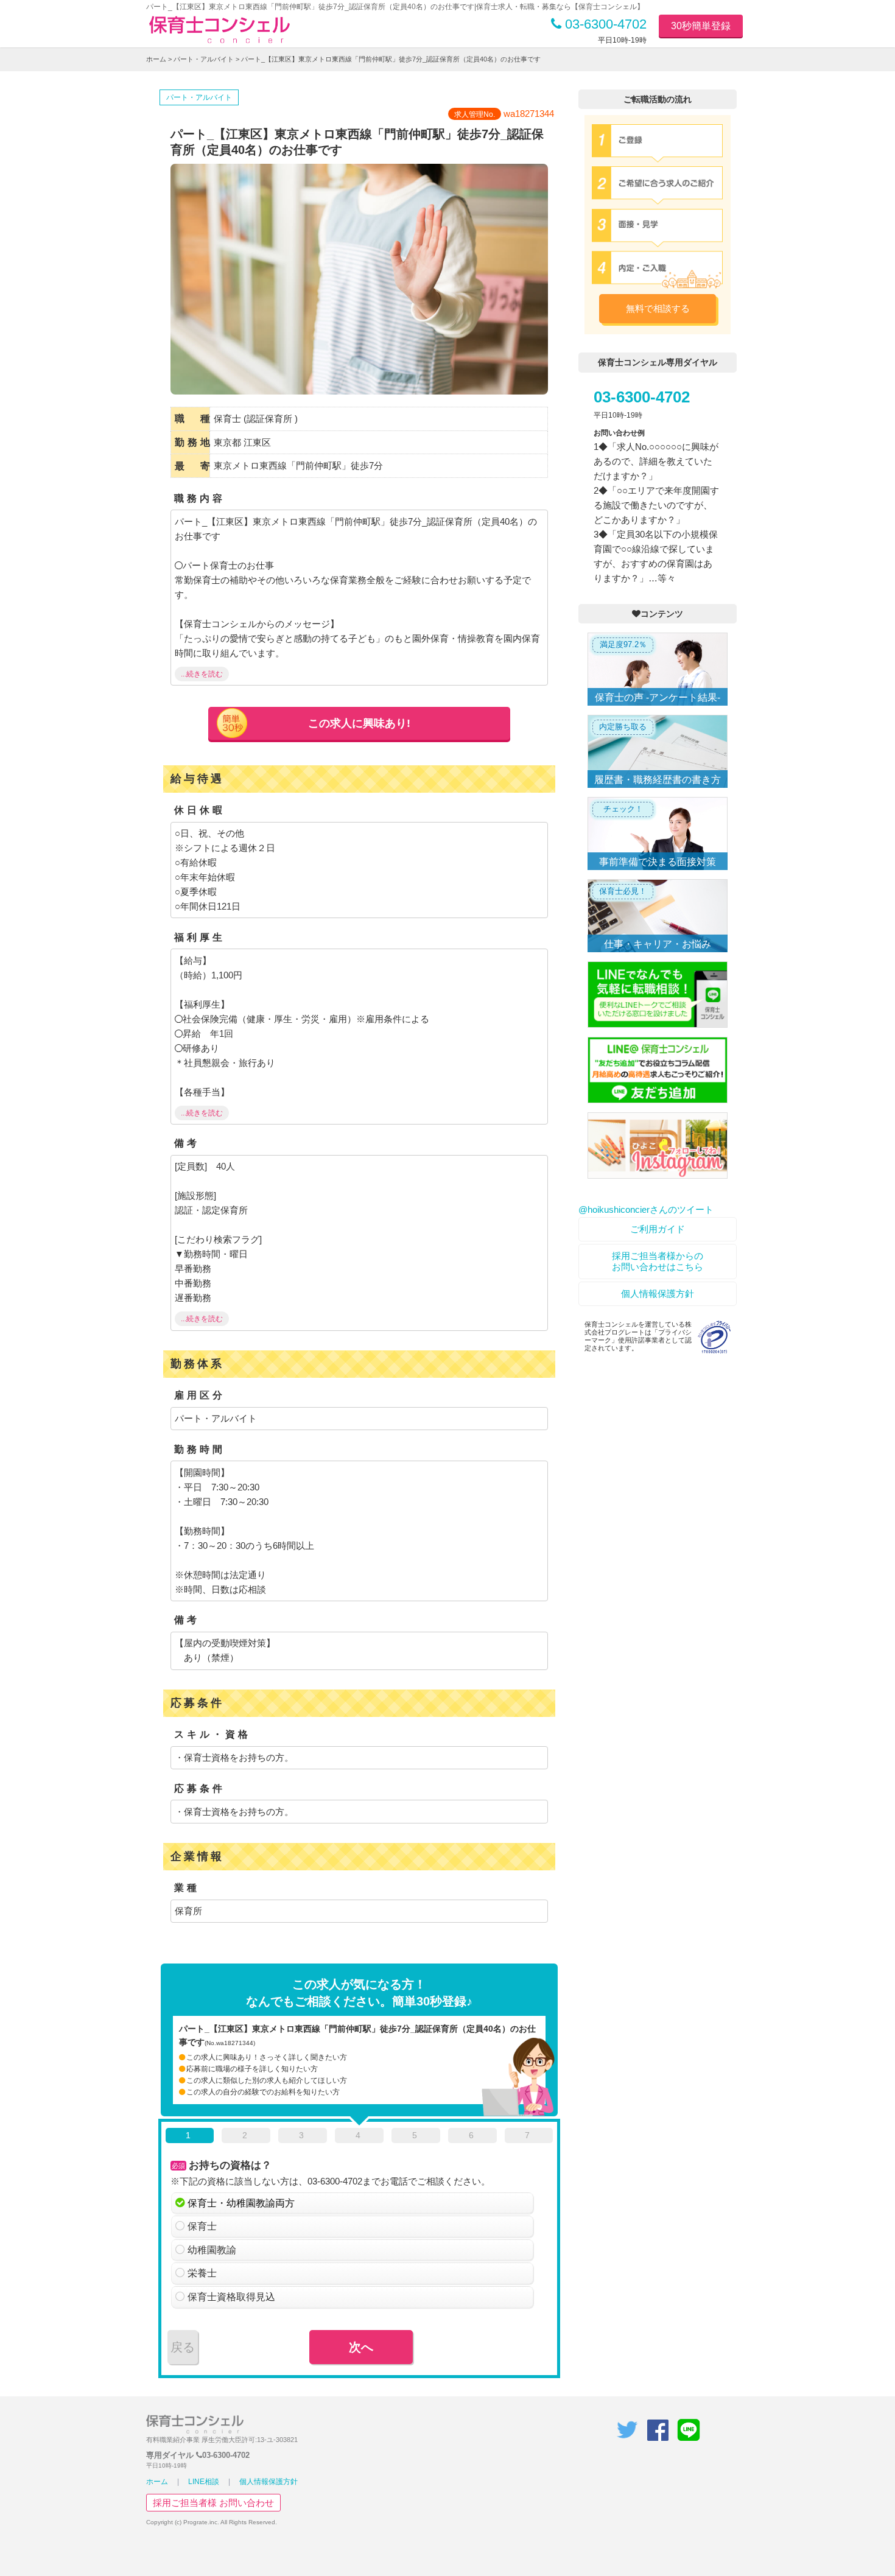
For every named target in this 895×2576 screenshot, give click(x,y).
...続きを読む (202, 674)
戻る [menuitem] (183, 2347)
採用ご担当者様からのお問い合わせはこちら (658, 1261)
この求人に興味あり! (359, 723)
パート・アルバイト (204, 59)
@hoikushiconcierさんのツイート (646, 1209)
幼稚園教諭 (212, 2250)
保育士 (202, 2226)
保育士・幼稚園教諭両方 (241, 2203)
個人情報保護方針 (658, 1293)
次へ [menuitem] (361, 2347)
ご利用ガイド (658, 1229)
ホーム (156, 59)
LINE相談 (204, 2482)
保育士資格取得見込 (231, 2297)
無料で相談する (658, 308)
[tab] (190, 2138)
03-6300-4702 (604, 24)
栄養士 (202, 2273)
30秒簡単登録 (701, 26)
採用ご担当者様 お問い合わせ (213, 2503)
